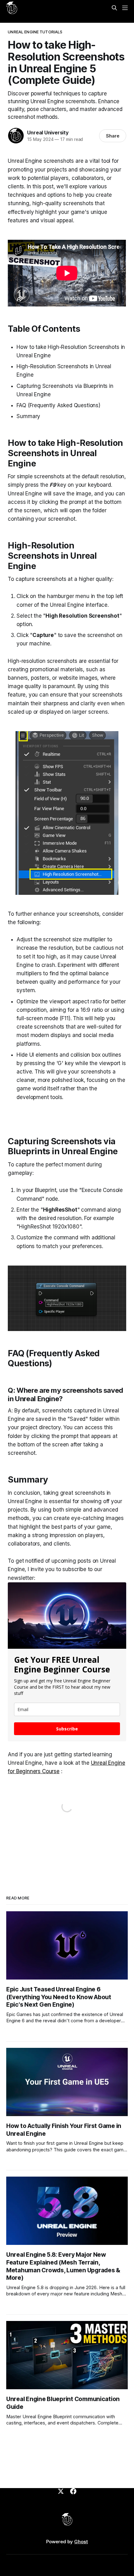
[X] (61, 2491)
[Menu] (125, 8)
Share (113, 136)
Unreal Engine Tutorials (35, 32)
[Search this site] (114, 8)
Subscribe (67, 1729)
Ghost (81, 2542)
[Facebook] (73, 2491)
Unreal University (48, 133)
